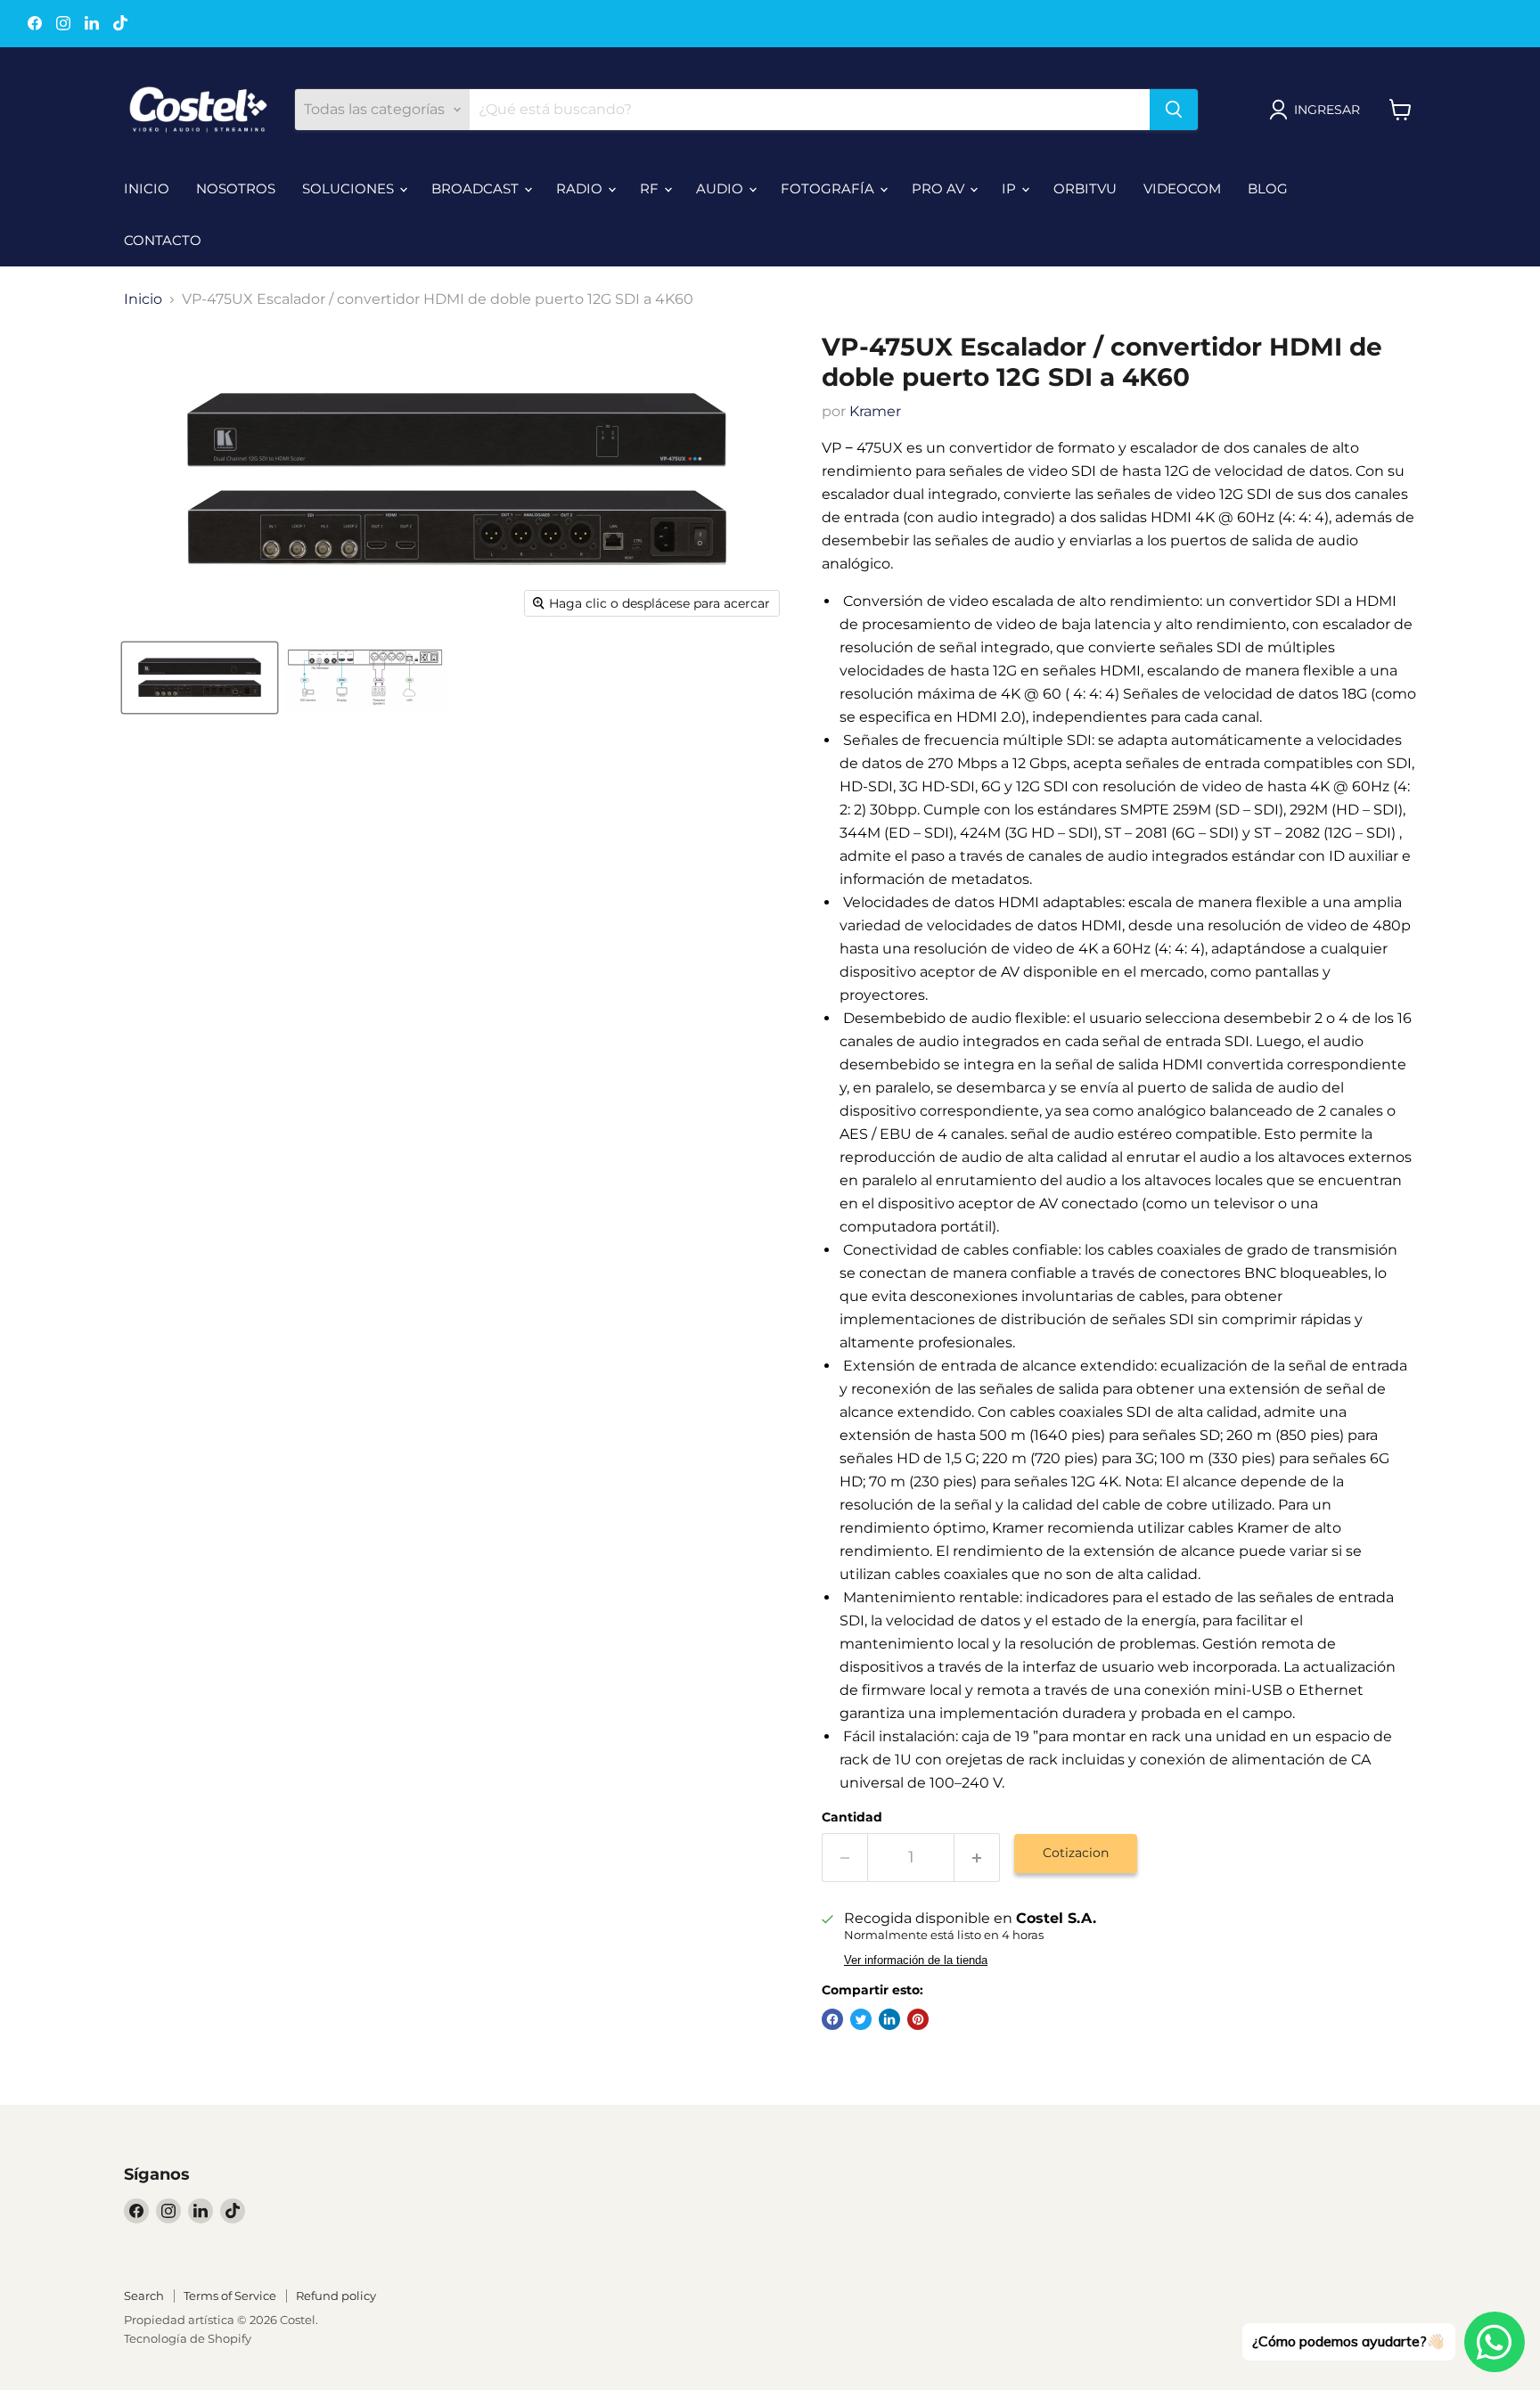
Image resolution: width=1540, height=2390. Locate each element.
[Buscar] (1174, 110)
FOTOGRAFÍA (829, 188)
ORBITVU (1085, 188)
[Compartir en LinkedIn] (889, 2019)
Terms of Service (230, 2296)
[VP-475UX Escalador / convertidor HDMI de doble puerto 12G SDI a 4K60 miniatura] (200, 678)
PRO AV (940, 188)
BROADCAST (477, 188)
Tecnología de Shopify (188, 2338)
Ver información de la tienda (916, 1960)
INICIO (147, 188)
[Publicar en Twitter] (861, 2019)
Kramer (875, 411)
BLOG (1268, 188)
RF (651, 188)
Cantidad (852, 1817)
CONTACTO (163, 240)
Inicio (143, 299)
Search (144, 2296)
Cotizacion (1076, 1853)
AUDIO (721, 188)
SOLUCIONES (350, 188)
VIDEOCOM (1182, 188)
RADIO (581, 188)
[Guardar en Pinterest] (918, 2019)
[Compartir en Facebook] (832, 2019)
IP (1011, 188)
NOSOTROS (236, 188)
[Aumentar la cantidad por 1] (977, 1858)
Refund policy (336, 2296)
